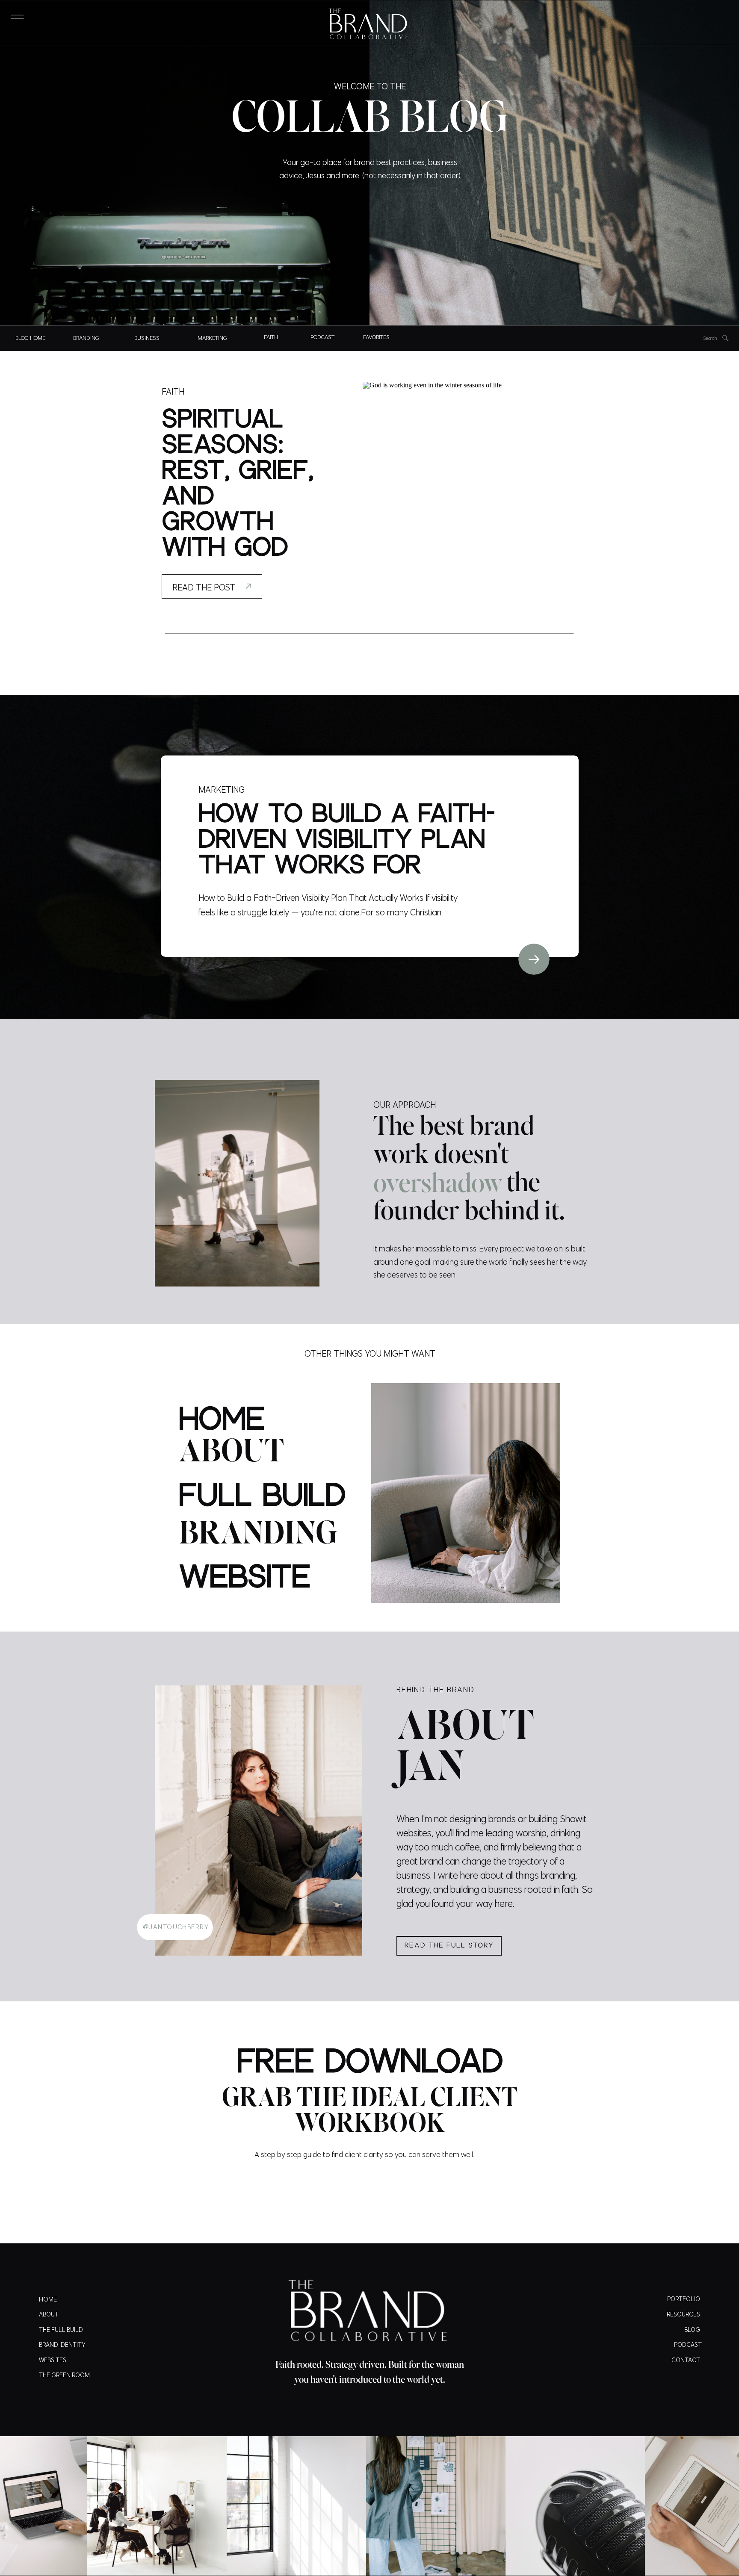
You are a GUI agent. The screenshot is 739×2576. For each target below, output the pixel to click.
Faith (173, 391)
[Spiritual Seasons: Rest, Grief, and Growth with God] (470, 490)
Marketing (222, 789)
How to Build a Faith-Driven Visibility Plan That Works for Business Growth (347, 853)
